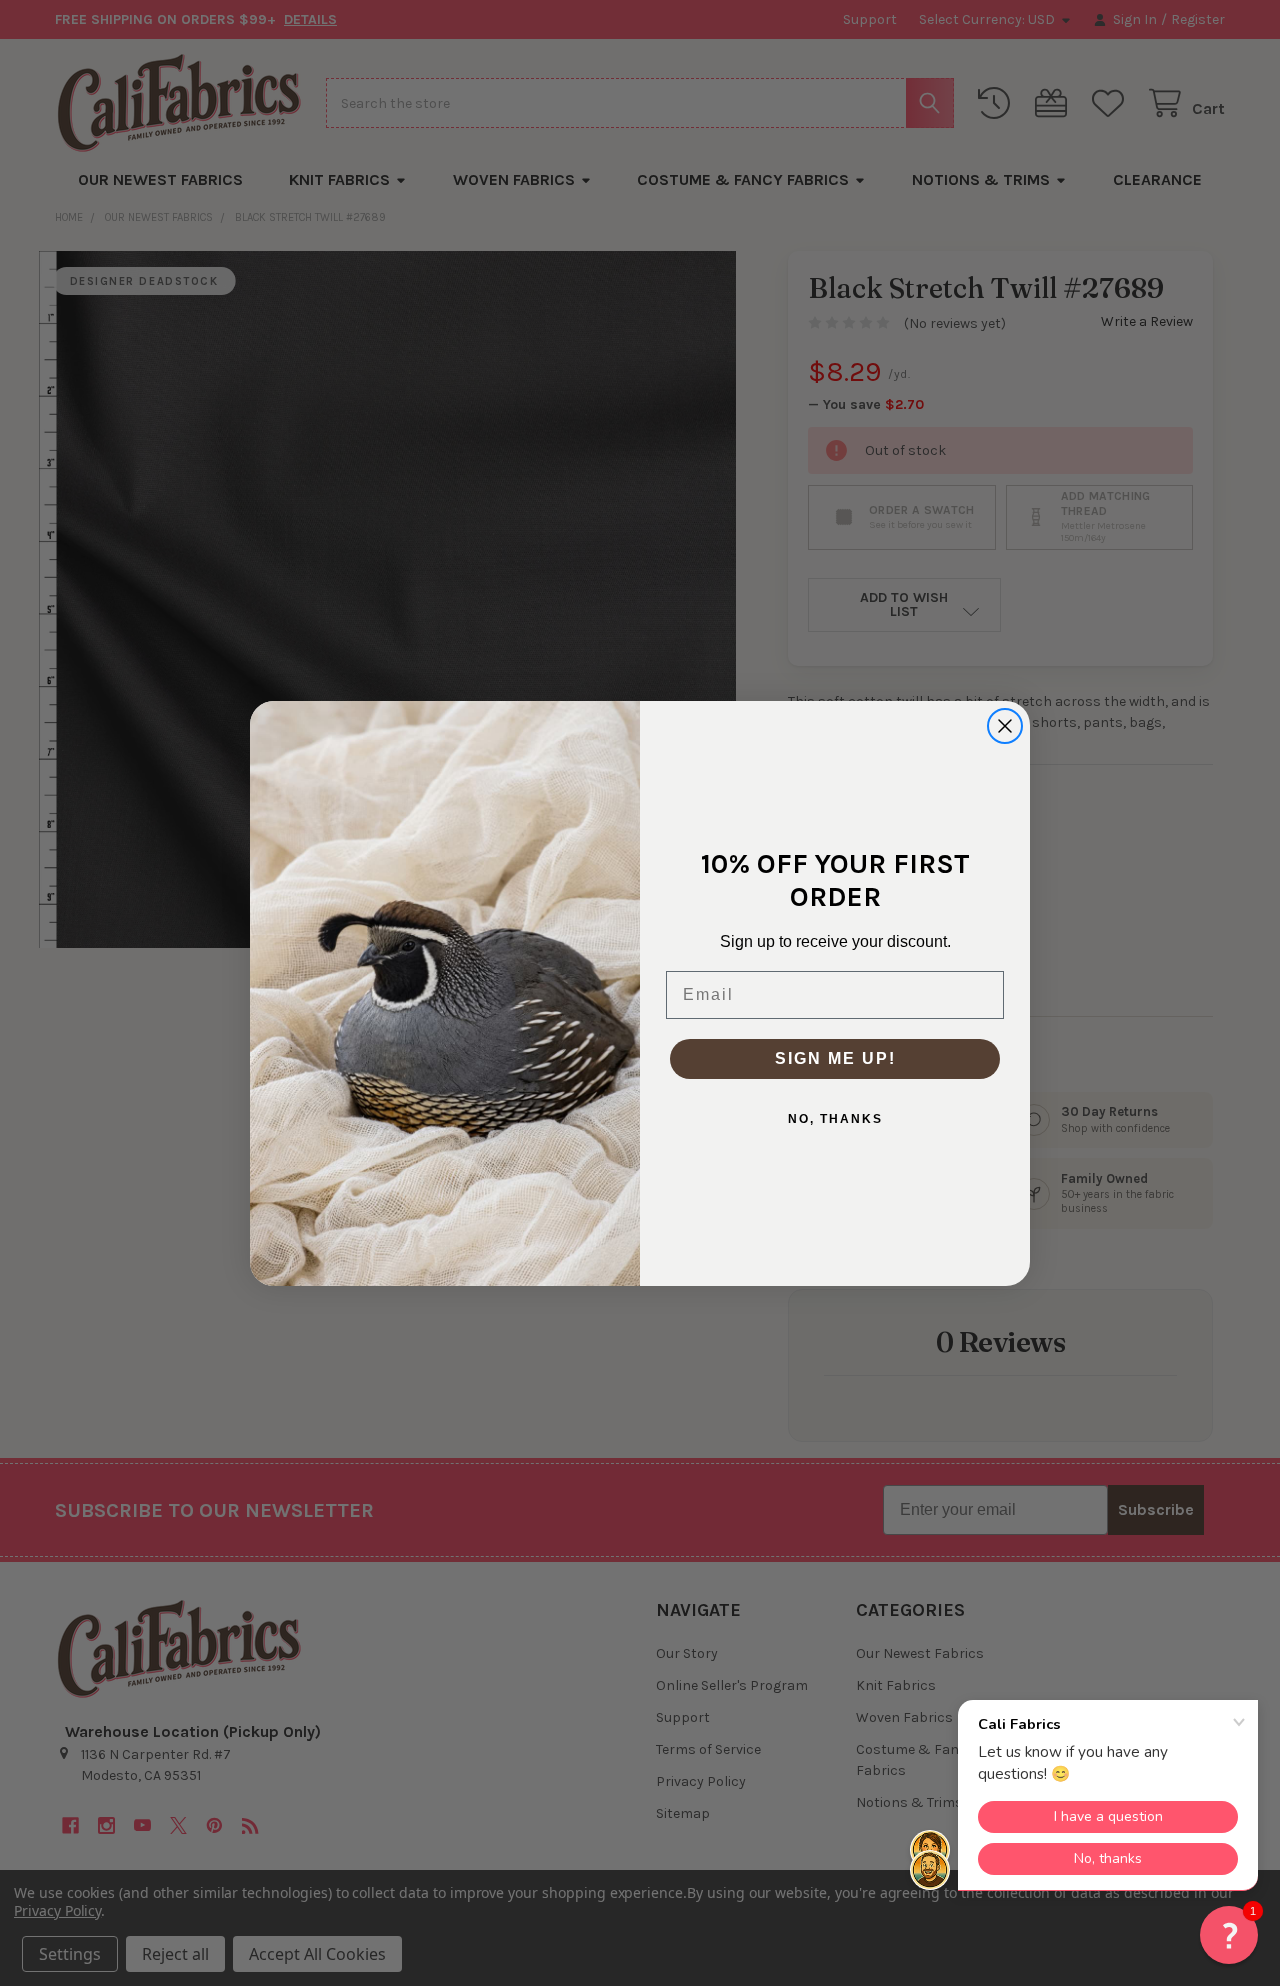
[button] (1229, 1935)
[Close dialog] (1005, 726)
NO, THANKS (835, 1119)
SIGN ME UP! (835, 1058)
